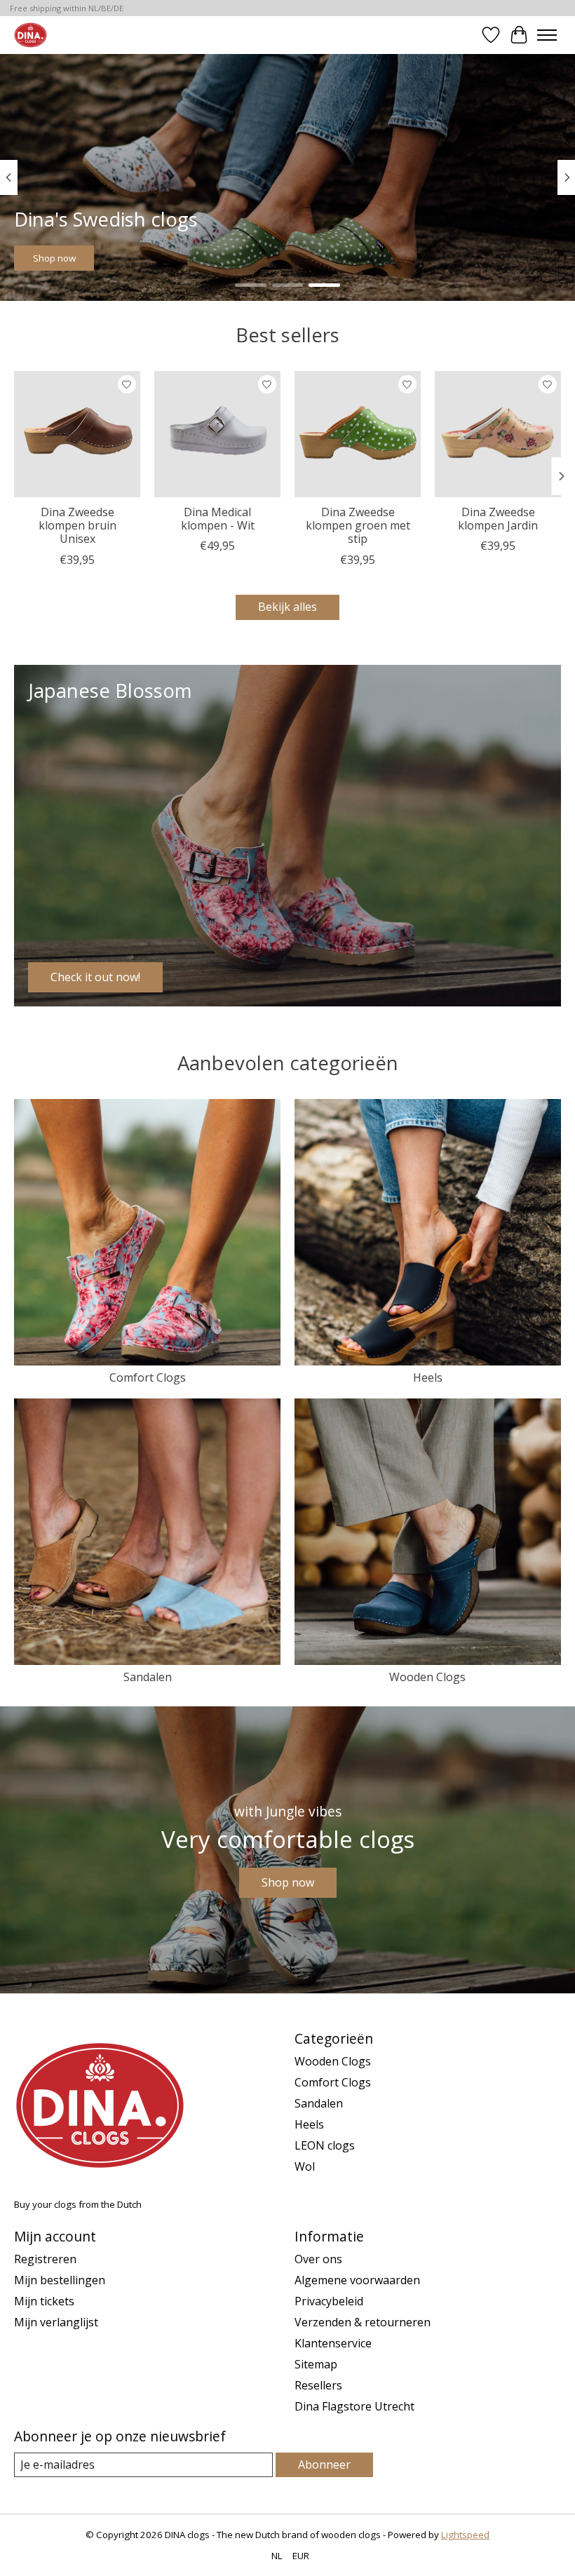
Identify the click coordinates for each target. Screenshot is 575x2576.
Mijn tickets (44, 2301)
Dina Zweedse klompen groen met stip (358, 525)
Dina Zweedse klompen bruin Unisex (77, 525)
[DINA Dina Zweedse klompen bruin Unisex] (77, 434)
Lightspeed (465, 2535)
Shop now (54, 258)
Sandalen (148, 1677)
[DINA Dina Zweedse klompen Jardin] (498, 434)
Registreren (45, 2259)
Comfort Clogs (148, 1377)
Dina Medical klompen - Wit (218, 519)
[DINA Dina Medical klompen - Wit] (217, 434)
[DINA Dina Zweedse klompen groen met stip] (358, 434)
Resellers (318, 2385)
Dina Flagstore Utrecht (354, 2406)
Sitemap (316, 2364)
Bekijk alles (287, 607)
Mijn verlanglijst (56, 2322)
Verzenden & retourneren (363, 2322)
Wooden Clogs (427, 1677)
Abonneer (324, 2464)
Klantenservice (333, 2343)
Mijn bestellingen (60, 2280)
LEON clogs (325, 2145)
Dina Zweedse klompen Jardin (498, 519)
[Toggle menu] (547, 35)
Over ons (318, 2259)
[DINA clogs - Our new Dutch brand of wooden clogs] (31, 35)
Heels (428, 1377)
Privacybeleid (329, 2301)
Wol (305, 2166)
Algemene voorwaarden (357, 2280)
